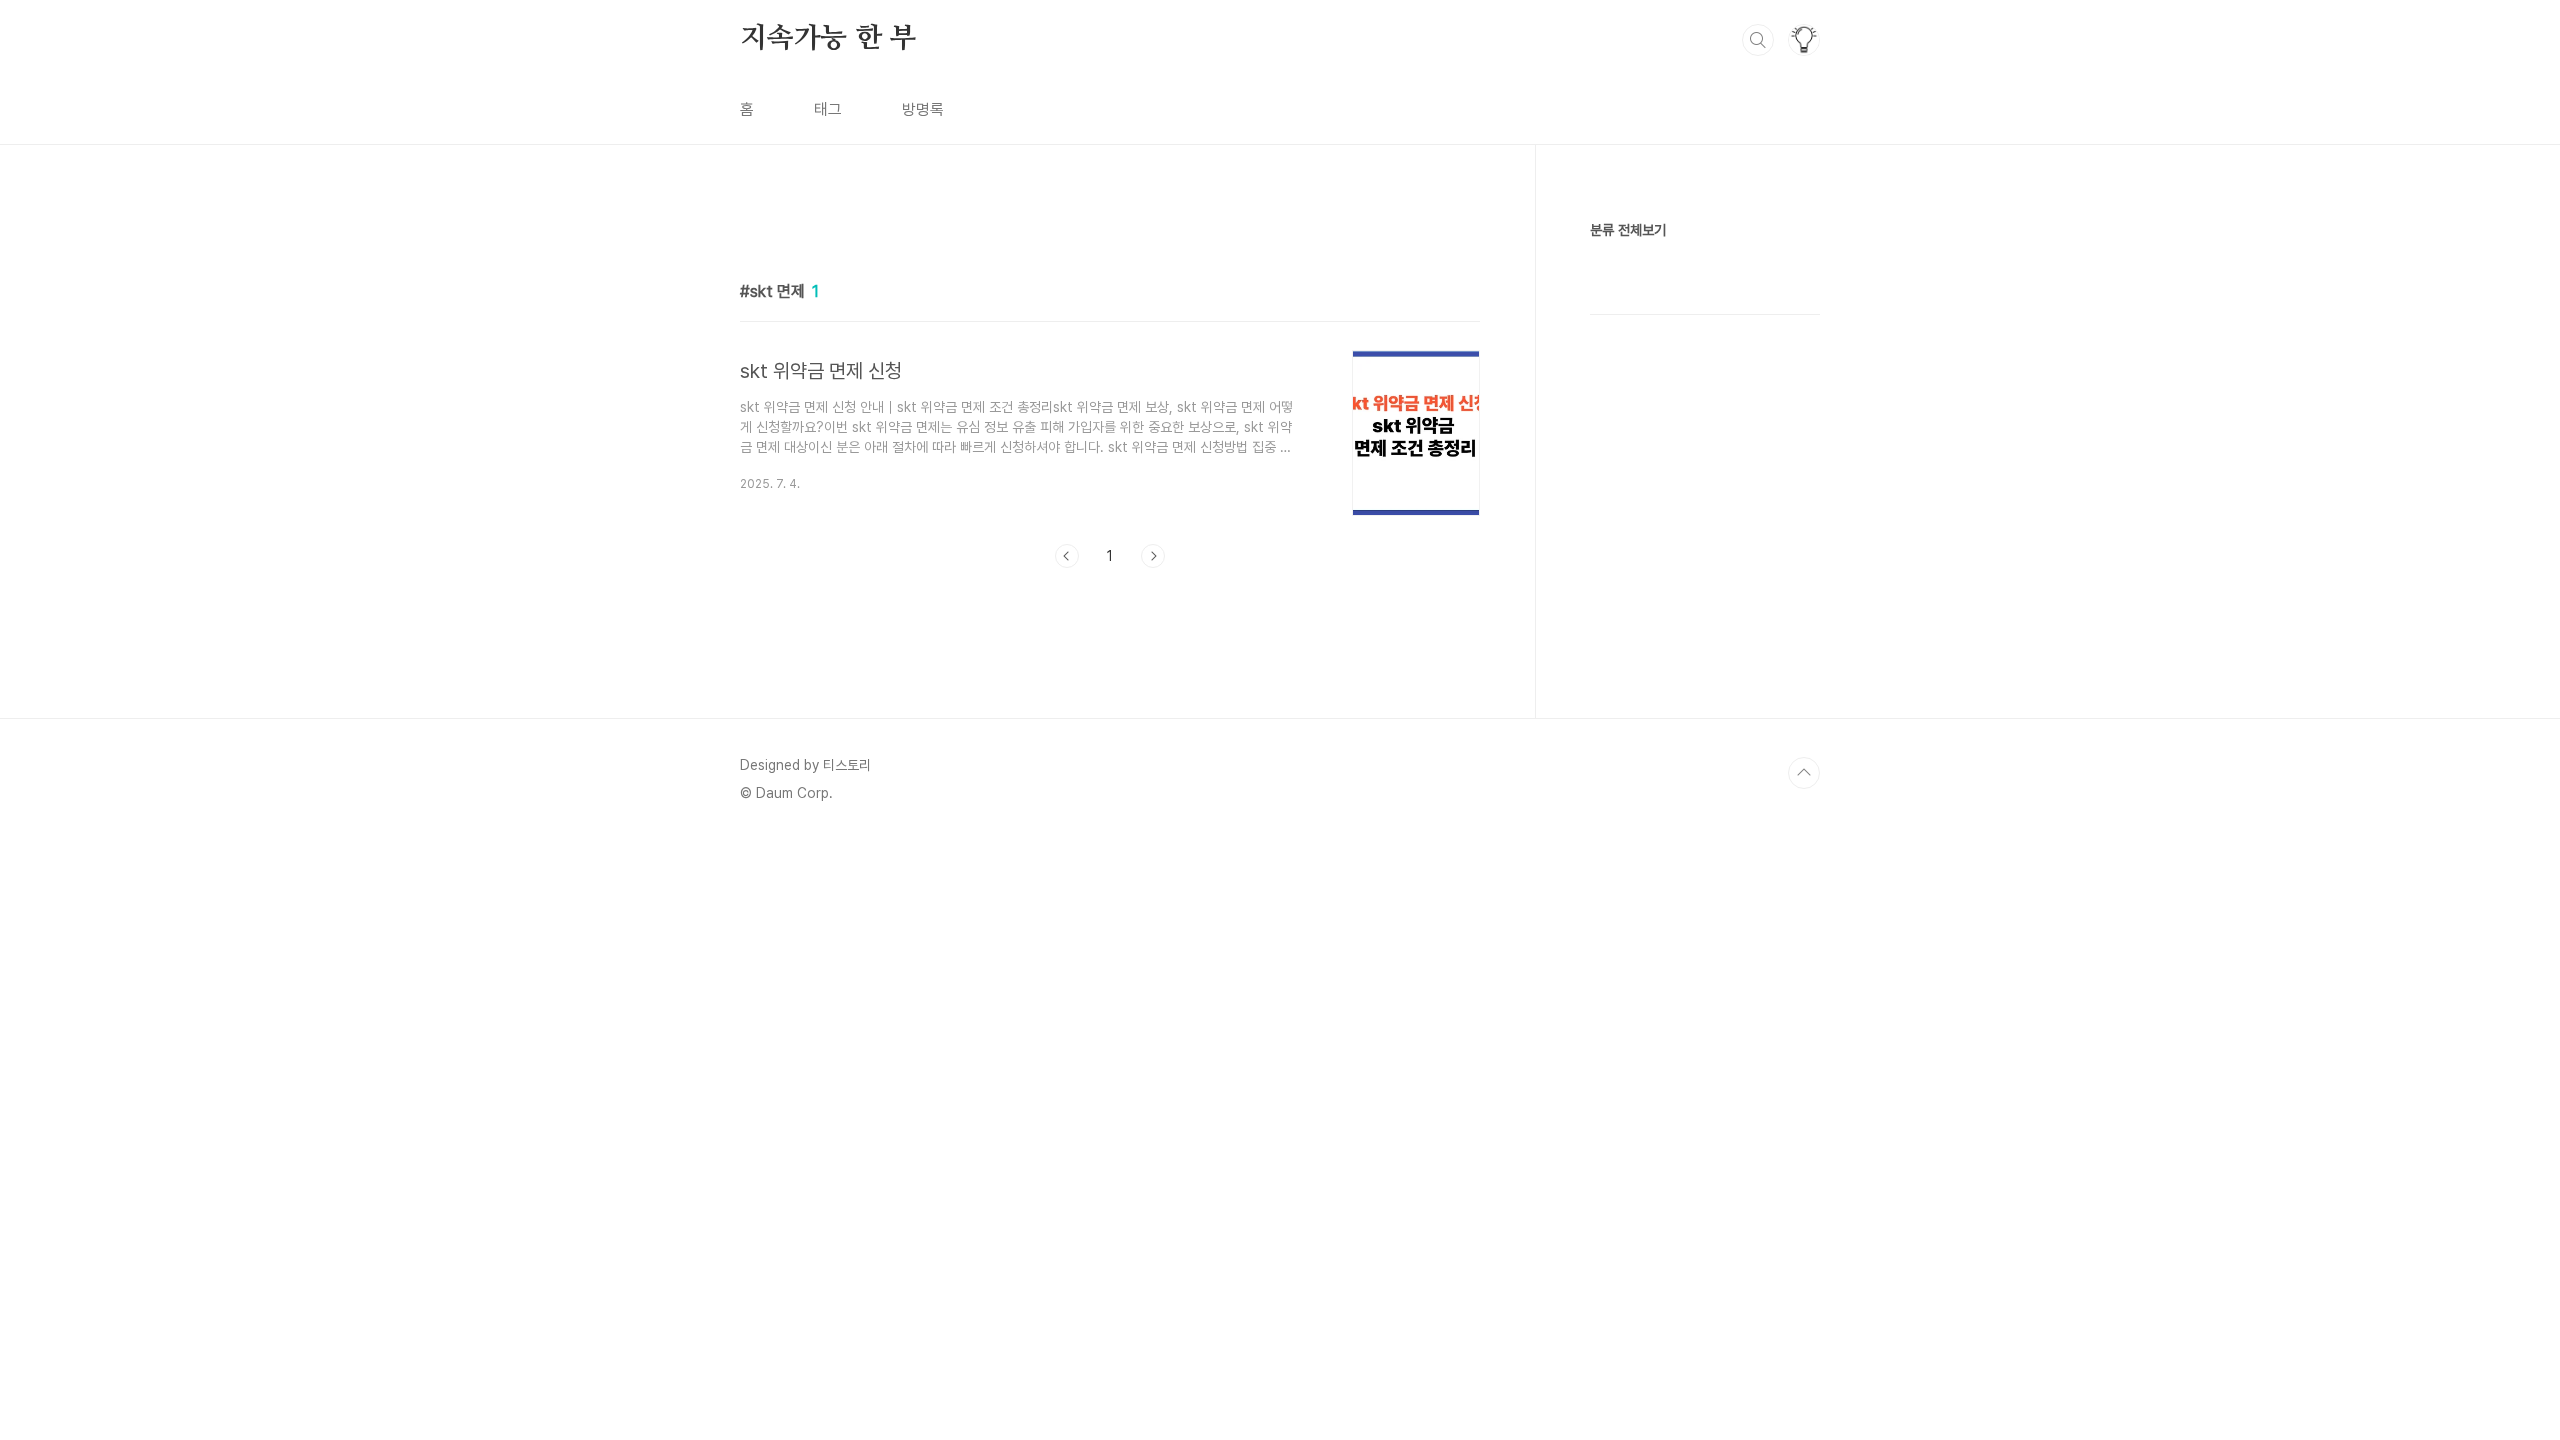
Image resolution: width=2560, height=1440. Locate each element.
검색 (1758, 40)
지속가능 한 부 (828, 39)
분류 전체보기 (1628, 230)
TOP (1804, 773)
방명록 (923, 109)
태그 (828, 109)
